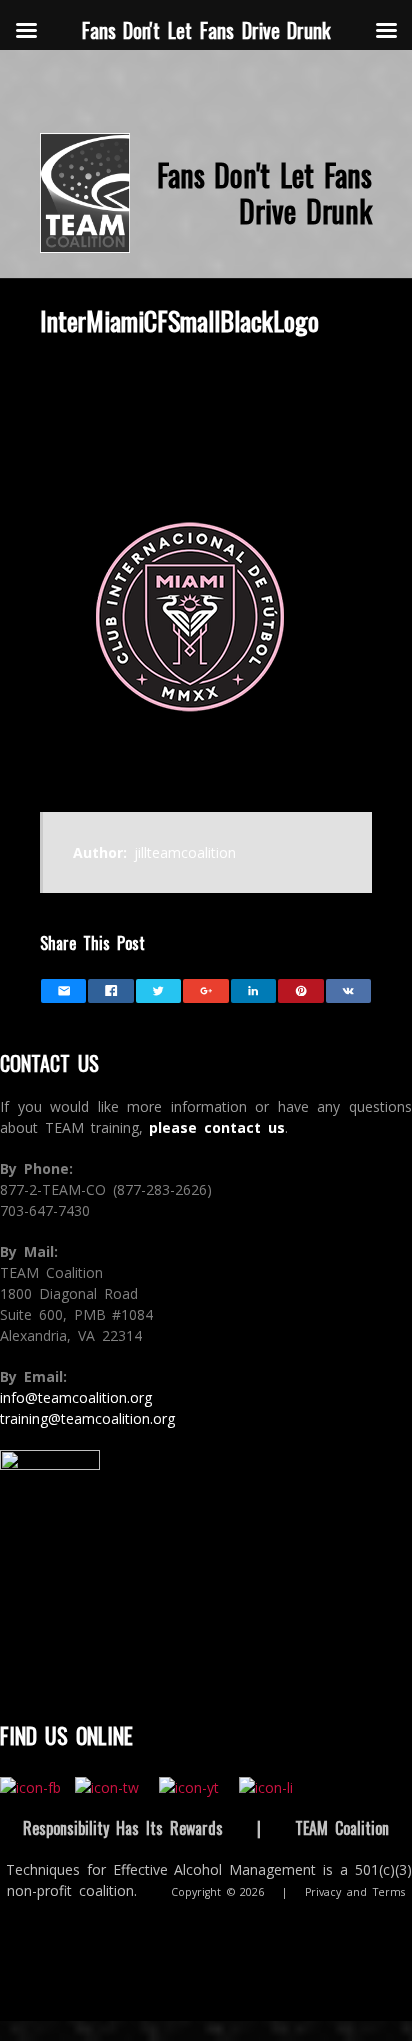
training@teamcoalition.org (87, 1418)
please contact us (217, 1127)
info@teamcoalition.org (76, 1397)
